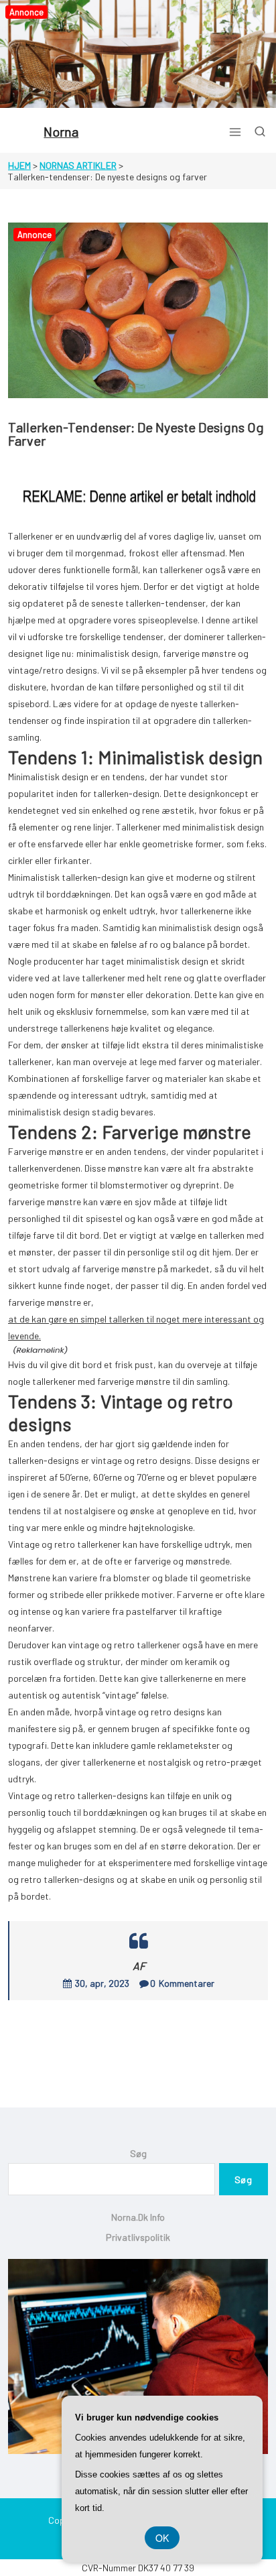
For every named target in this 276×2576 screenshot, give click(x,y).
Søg (138, 2153)
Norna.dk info (138, 2217)
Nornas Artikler (78, 165)
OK (162, 2538)
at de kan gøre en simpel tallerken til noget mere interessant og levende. (136, 1327)
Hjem (19, 165)
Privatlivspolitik (138, 2237)
